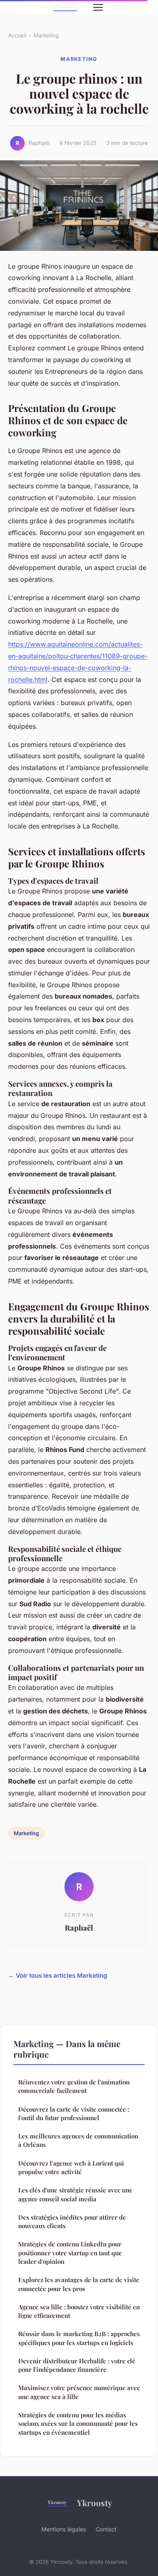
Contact (106, 2529)
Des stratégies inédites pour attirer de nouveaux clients (72, 2221)
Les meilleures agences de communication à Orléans (78, 2140)
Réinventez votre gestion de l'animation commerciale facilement (74, 2086)
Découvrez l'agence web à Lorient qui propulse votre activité (71, 2167)
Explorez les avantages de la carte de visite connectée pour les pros (79, 2284)
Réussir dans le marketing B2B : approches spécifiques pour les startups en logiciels (79, 2338)
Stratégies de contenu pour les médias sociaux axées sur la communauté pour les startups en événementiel (78, 2424)
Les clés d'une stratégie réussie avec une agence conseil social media (75, 2194)
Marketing (46, 35)
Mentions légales (64, 2529)
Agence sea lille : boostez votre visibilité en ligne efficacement (79, 2311)
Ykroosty (95, 2503)
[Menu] (98, 7)
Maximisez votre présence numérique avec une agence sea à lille (79, 2392)
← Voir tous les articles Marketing (58, 1975)
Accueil (17, 35)
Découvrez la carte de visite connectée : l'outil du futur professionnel (74, 2113)
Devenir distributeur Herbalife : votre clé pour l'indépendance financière (77, 2365)
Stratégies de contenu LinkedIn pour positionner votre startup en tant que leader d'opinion (70, 2253)
